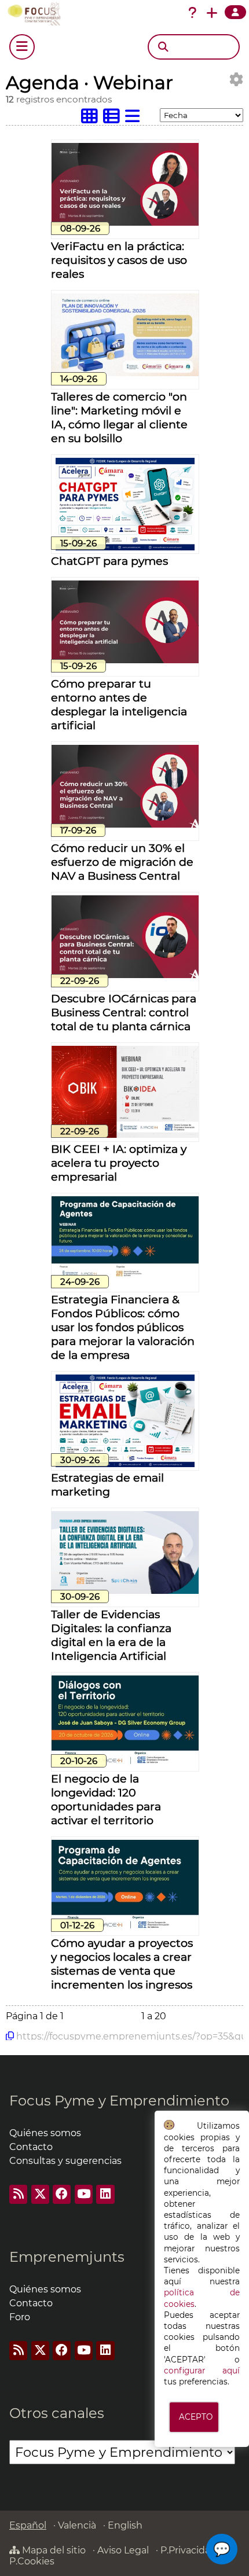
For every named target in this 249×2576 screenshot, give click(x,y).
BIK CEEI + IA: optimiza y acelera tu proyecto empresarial (119, 1163)
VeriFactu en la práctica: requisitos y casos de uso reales (119, 260)
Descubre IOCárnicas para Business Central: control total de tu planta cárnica (124, 1012)
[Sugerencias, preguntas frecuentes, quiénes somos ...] (192, 13)
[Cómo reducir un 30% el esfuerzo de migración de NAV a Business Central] (125, 824)
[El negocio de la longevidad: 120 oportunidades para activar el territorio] (125, 1764)
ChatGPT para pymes (109, 561)
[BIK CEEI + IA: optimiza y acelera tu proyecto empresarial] (125, 1135)
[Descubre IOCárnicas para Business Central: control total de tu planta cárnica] (125, 975)
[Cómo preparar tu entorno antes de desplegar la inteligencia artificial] (125, 660)
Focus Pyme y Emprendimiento (119, 2101)
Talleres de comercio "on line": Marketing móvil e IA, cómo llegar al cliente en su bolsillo (119, 417)
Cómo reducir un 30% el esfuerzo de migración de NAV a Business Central (122, 862)
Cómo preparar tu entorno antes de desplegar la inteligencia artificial (119, 704)
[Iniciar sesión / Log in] (235, 12)
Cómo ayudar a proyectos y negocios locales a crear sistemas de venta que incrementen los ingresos (122, 1964)
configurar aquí (202, 2371)
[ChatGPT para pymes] (125, 547)
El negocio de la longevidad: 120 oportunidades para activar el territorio (106, 1799)
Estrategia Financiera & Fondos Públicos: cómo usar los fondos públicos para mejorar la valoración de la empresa (123, 1327)
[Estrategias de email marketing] (125, 1464)
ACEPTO (196, 2417)
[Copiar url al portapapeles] (10, 2036)
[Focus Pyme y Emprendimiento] (36, 14)
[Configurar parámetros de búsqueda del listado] (236, 80)
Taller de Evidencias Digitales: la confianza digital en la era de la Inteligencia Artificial (111, 1635)
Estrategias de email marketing (107, 1484)
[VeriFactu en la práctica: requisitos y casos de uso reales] (125, 223)
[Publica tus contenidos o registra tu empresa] (212, 13)
